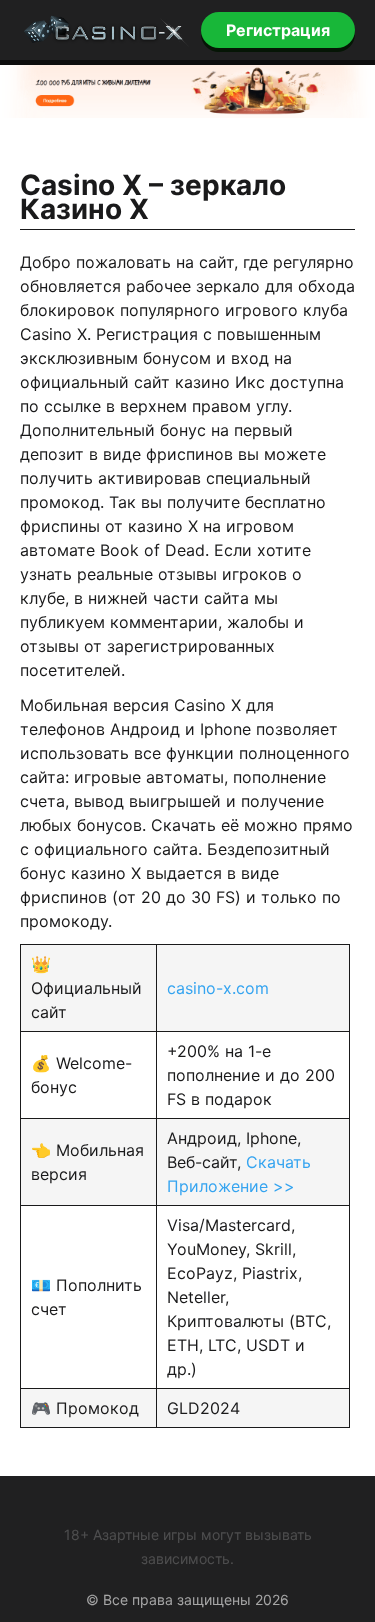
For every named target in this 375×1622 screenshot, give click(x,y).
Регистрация (278, 30)
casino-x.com (218, 988)
